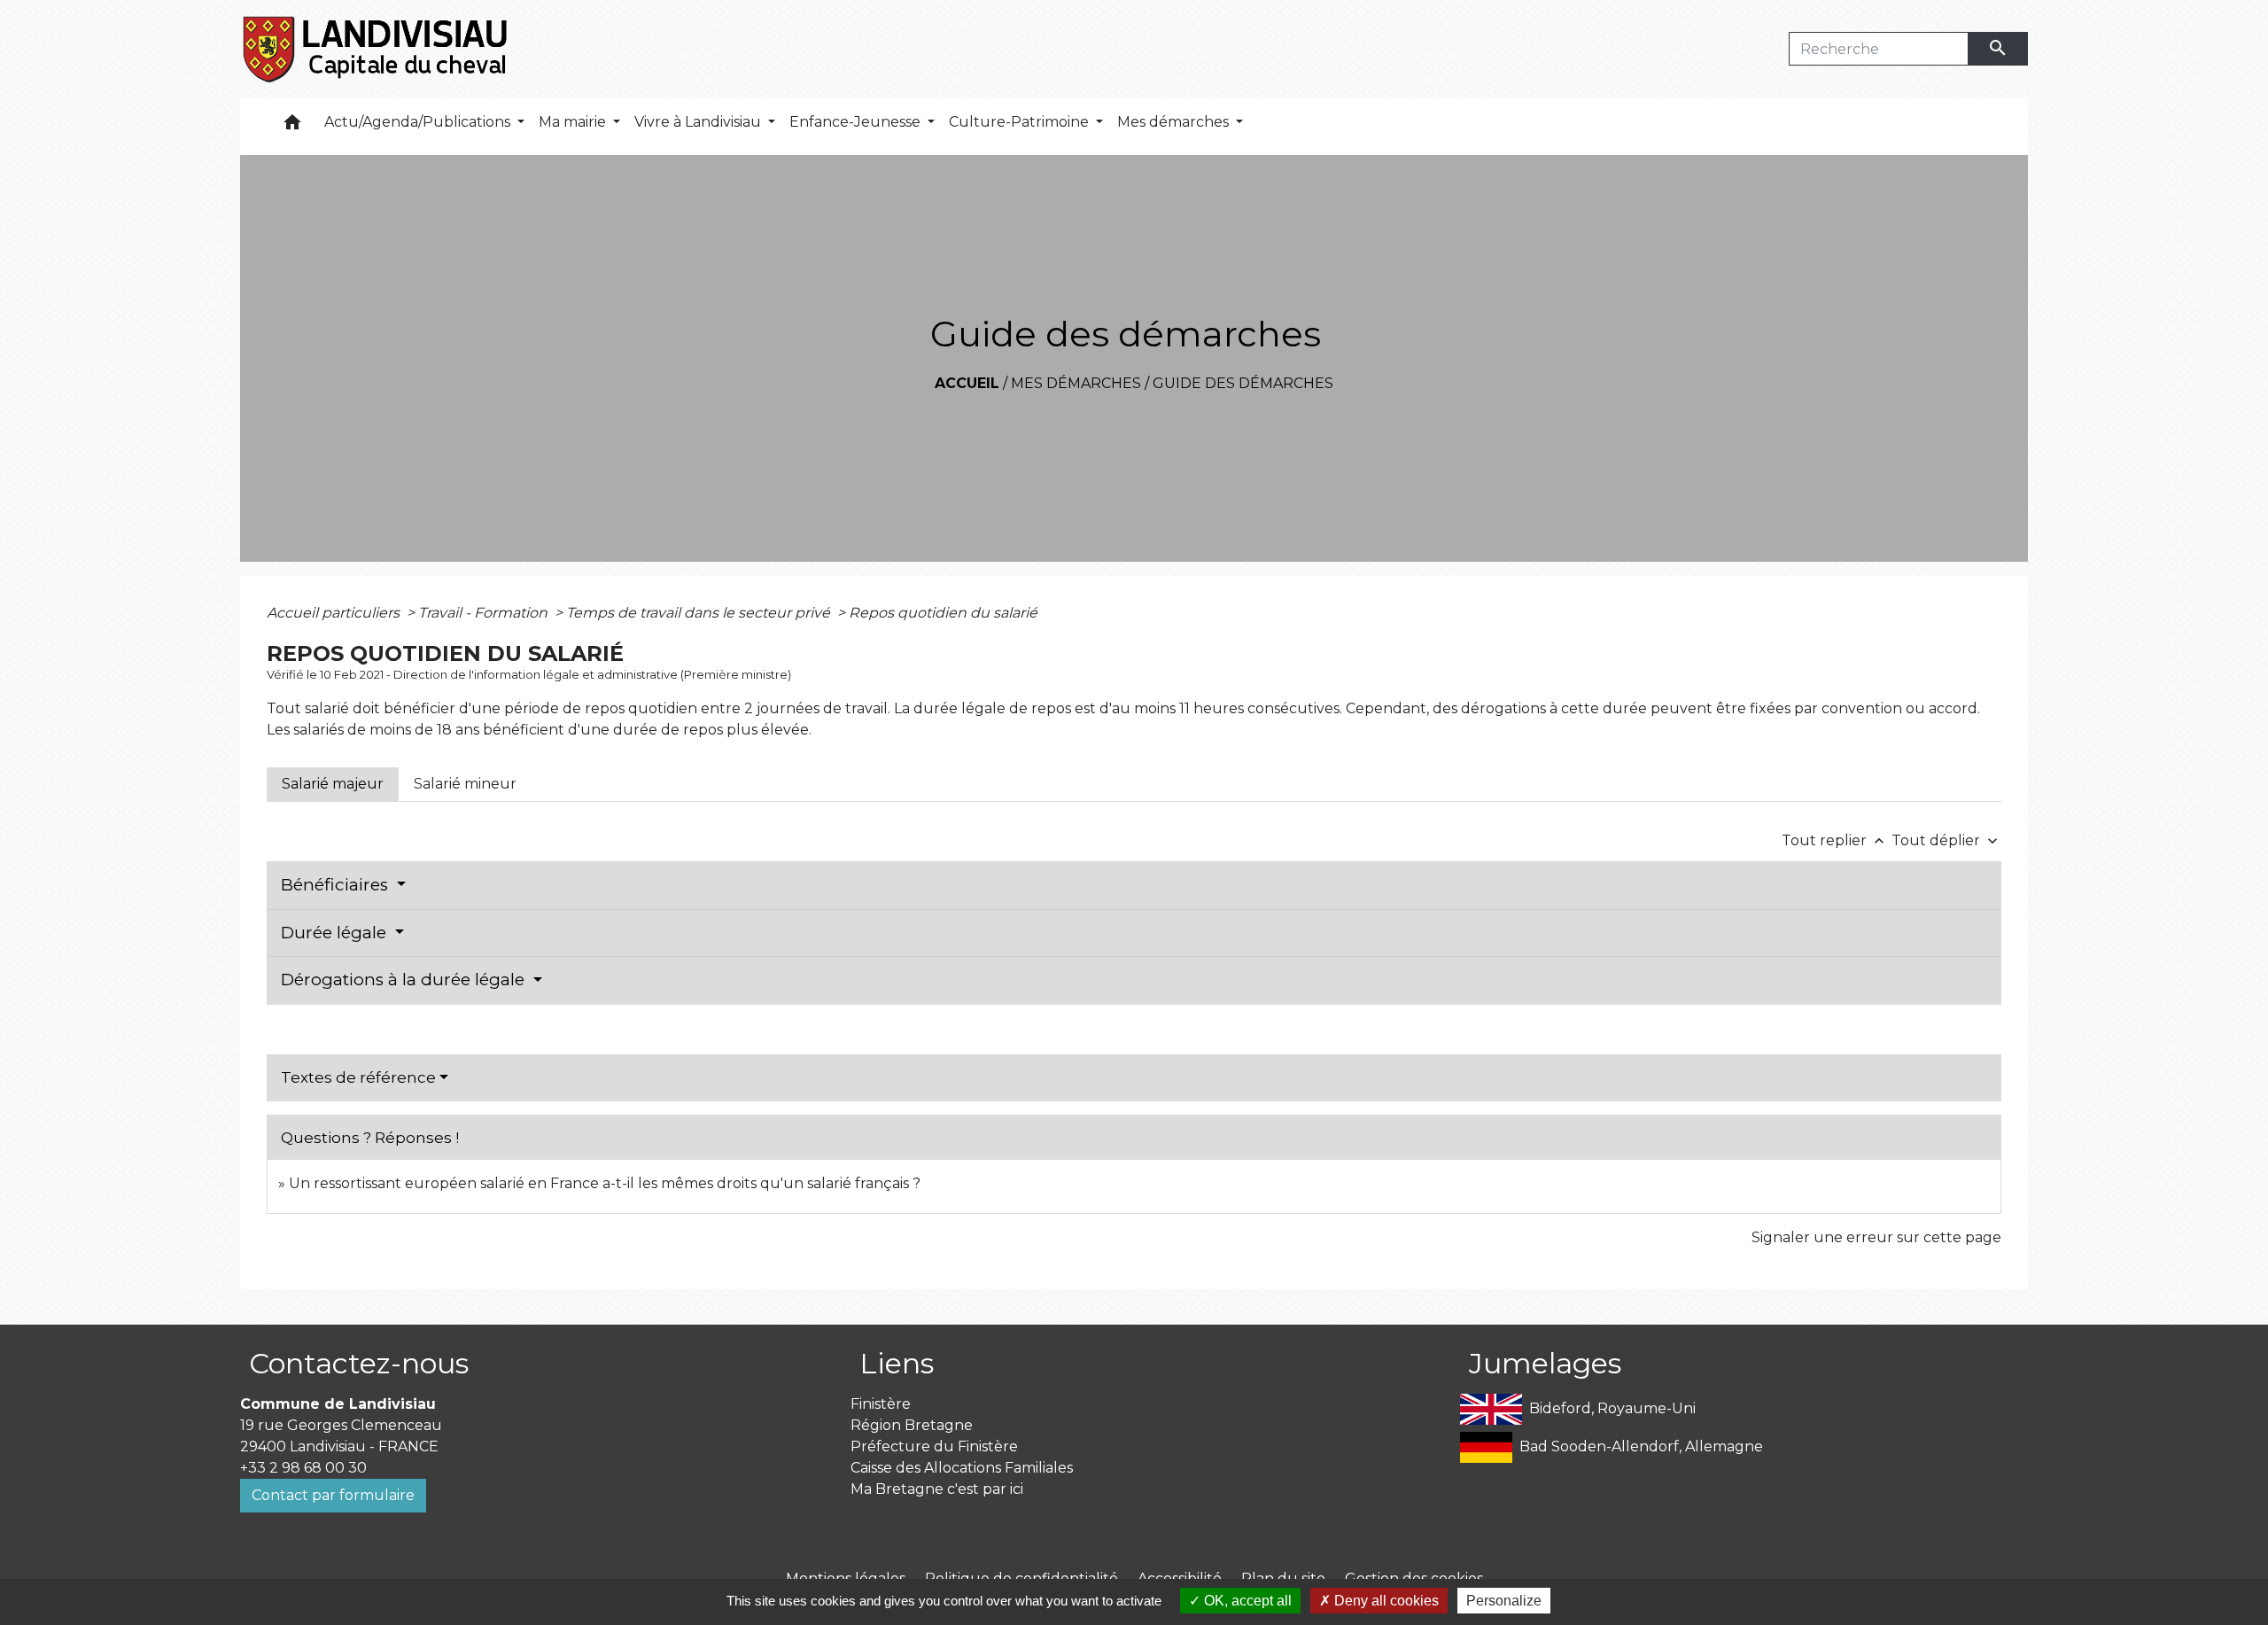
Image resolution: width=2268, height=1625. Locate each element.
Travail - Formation (485, 613)
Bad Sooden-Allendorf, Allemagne (1641, 1446)
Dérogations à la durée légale (405, 980)
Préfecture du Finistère (934, 1446)
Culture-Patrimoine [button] (1021, 122)
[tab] (333, 784)
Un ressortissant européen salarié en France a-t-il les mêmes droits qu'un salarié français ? (605, 1183)
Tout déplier (1946, 840)
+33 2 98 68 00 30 (303, 1468)
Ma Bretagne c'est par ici (937, 1489)
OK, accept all (1246, 1601)
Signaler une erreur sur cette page (1876, 1237)
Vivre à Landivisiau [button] (699, 122)
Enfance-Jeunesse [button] (857, 122)
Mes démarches (1076, 383)
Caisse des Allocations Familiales (962, 1468)
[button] (292, 126)
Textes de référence (358, 1077)
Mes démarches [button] (1175, 122)
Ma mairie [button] (574, 122)
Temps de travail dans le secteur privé (700, 613)
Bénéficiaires (337, 885)
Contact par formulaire (333, 1495)
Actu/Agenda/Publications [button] (419, 122)
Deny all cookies (1385, 1601)
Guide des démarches (1243, 383)
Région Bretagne (912, 1425)
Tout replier (1835, 840)
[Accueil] (376, 49)
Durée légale (336, 933)
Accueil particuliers (335, 613)
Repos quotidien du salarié (943, 613)
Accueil (967, 383)
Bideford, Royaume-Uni (1612, 1408)
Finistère (881, 1404)
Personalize (1504, 1601)
